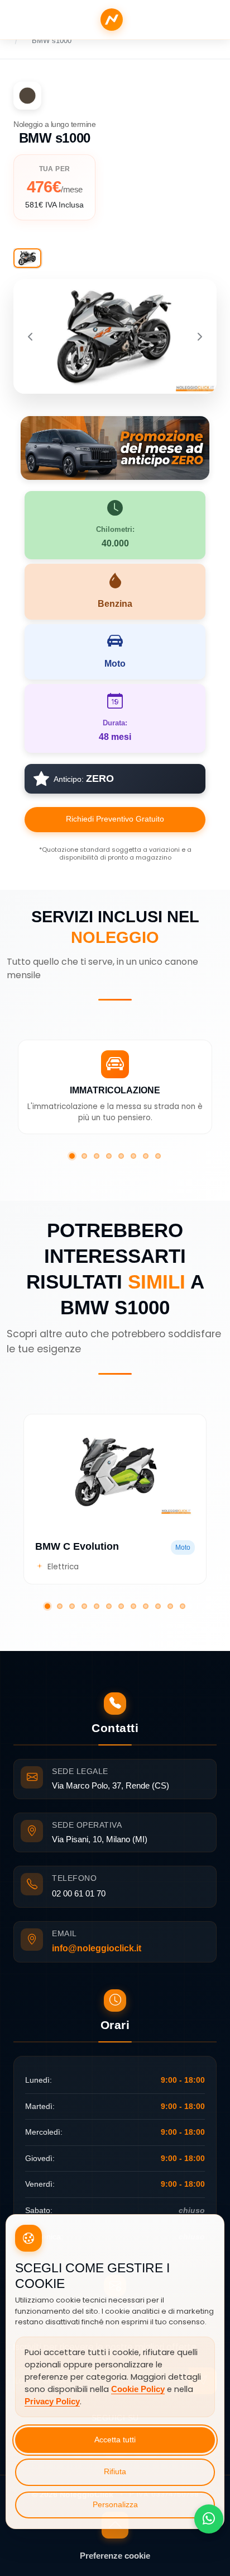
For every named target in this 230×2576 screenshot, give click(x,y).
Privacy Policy (52, 2402)
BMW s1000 (52, 41)
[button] (72, 1156)
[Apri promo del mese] (115, 447)
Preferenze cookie (115, 2556)
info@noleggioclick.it (97, 1948)
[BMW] (27, 96)
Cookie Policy (138, 2389)
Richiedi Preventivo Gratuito (115, 819)
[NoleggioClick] (112, 20)
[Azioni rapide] (209, 2519)
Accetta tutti (115, 2440)
